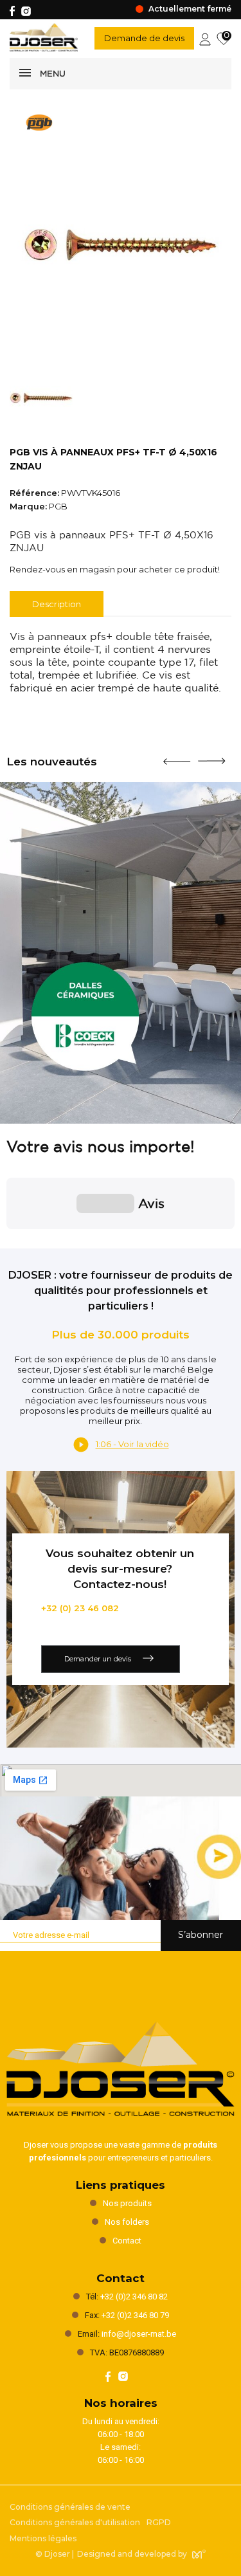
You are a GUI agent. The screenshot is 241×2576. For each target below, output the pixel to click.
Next (211, 756)
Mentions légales (43, 2538)
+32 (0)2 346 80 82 (134, 2297)
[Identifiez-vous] (205, 38)
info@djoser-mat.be (139, 2334)
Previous (177, 756)
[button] (10, 1242)
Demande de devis (144, 38)
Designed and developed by (132, 2554)
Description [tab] (57, 604)
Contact (127, 2241)
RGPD (159, 2522)
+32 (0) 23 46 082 (80, 1608)
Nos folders (127, 2222)
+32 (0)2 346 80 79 (135, 2315)
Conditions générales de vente (70, 2507)
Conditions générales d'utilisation (75, 2522)
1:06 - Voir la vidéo (132, 1444)
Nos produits (127, 2203)
